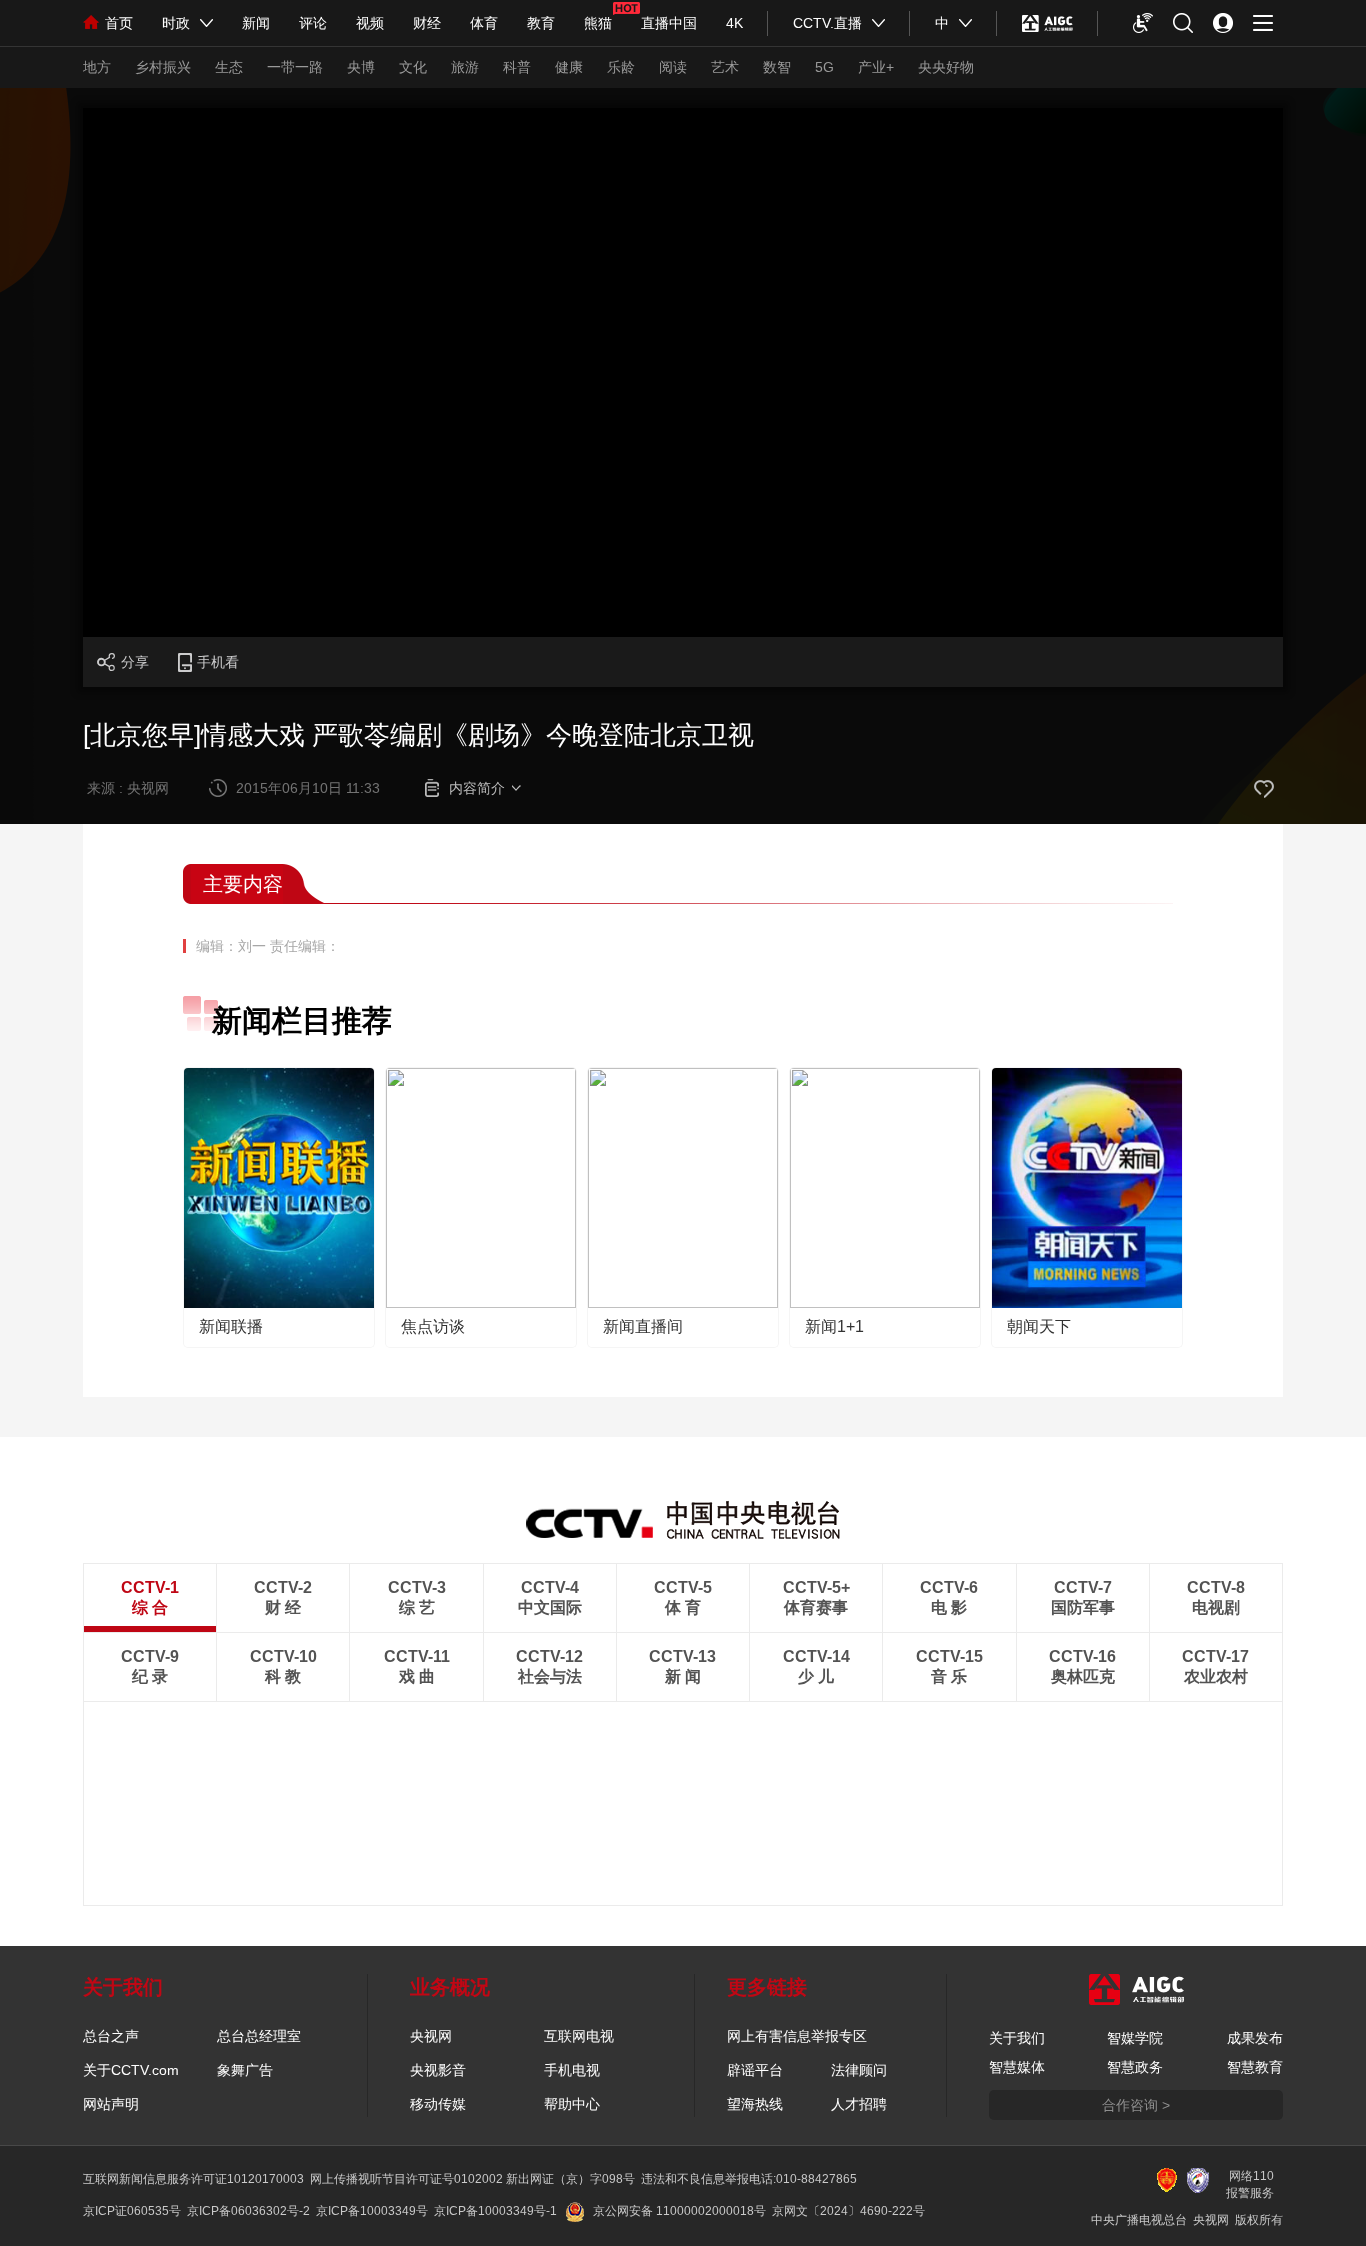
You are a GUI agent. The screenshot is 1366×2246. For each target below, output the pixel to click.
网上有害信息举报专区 (797, 2036)
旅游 (465, 67)
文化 (413, 67)
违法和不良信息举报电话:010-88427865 (749, 2179)
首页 (119, 23)
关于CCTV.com (131, 2070)
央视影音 (438, 2070)
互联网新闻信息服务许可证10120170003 (193, 2179)
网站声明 (111, 2104)
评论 (313, 23)
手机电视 (572, 2070)
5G (824, 67)
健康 (569, 67)
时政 (176, 23)
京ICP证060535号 (132, 2211)
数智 (777, 67)
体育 (484, 23)
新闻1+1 (834, 1326)
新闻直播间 (643, 1326)
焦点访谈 (433, 1326)
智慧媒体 (1017, 2067)
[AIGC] (1047, 23)
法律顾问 (859, 2070)
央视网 (431, 2036)
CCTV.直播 (827, 23)
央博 (361, 67)
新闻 (256, 23)
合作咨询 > (1136, 2105)
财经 (427, 23)
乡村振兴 (163, 67)
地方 (97, 67)
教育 (541, 23)
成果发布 (1255, 2038)
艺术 (725, 67)
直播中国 (669, 23)
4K (734, 23)
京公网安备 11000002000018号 (679, 2211)
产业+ (876, 67)
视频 (370, 23)
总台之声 (111, 2036)
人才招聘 (859, 2104)
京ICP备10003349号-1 (495, 2211)
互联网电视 (579, 2036)
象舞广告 (245, 2070)
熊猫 (598, 23)
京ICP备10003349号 (372, 2211)
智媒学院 (1135, 2038)
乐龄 (621, 67)
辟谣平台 (755, 2070)
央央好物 (946, 67)
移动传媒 (438, 2104)
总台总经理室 (259, 2036)
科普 (517, 67)
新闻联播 (231, 1326)
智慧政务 (1135, 2067)
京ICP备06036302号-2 (248, 2211)
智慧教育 (1255, 2067)
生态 (229, 67)
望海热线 (755, 2104)
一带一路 (295, 67)
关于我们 (1017, 2038)
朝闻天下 (1039, 1326)
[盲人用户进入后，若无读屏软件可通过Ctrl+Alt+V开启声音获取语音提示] (1143, 23)
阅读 (673, 67)
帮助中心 (572, 2104)
